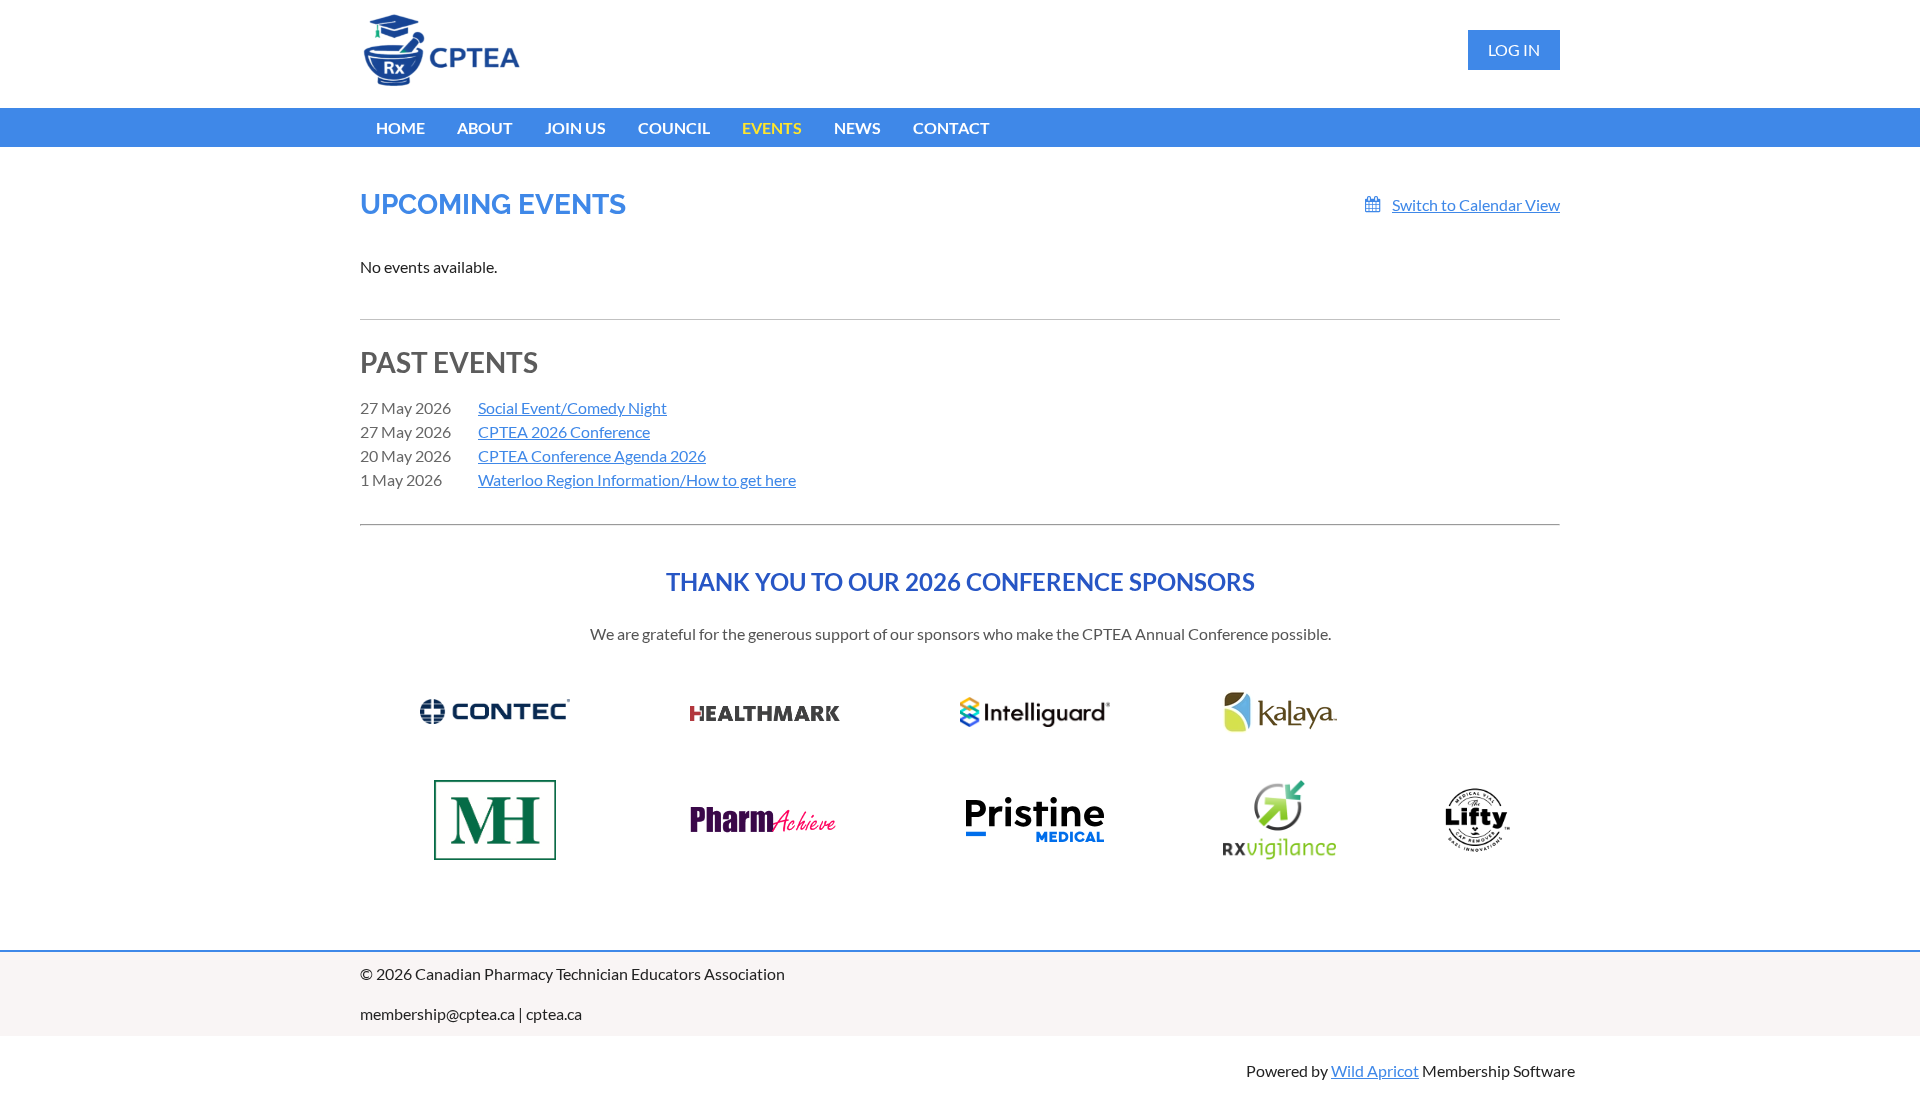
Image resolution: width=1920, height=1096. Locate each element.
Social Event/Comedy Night (572, 407)
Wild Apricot (1375, 1070)
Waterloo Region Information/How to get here (637, 479)
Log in (1514, 49)
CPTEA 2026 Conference (564, 431)
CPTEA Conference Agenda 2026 (592, 455)
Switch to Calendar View (1476, 204)
